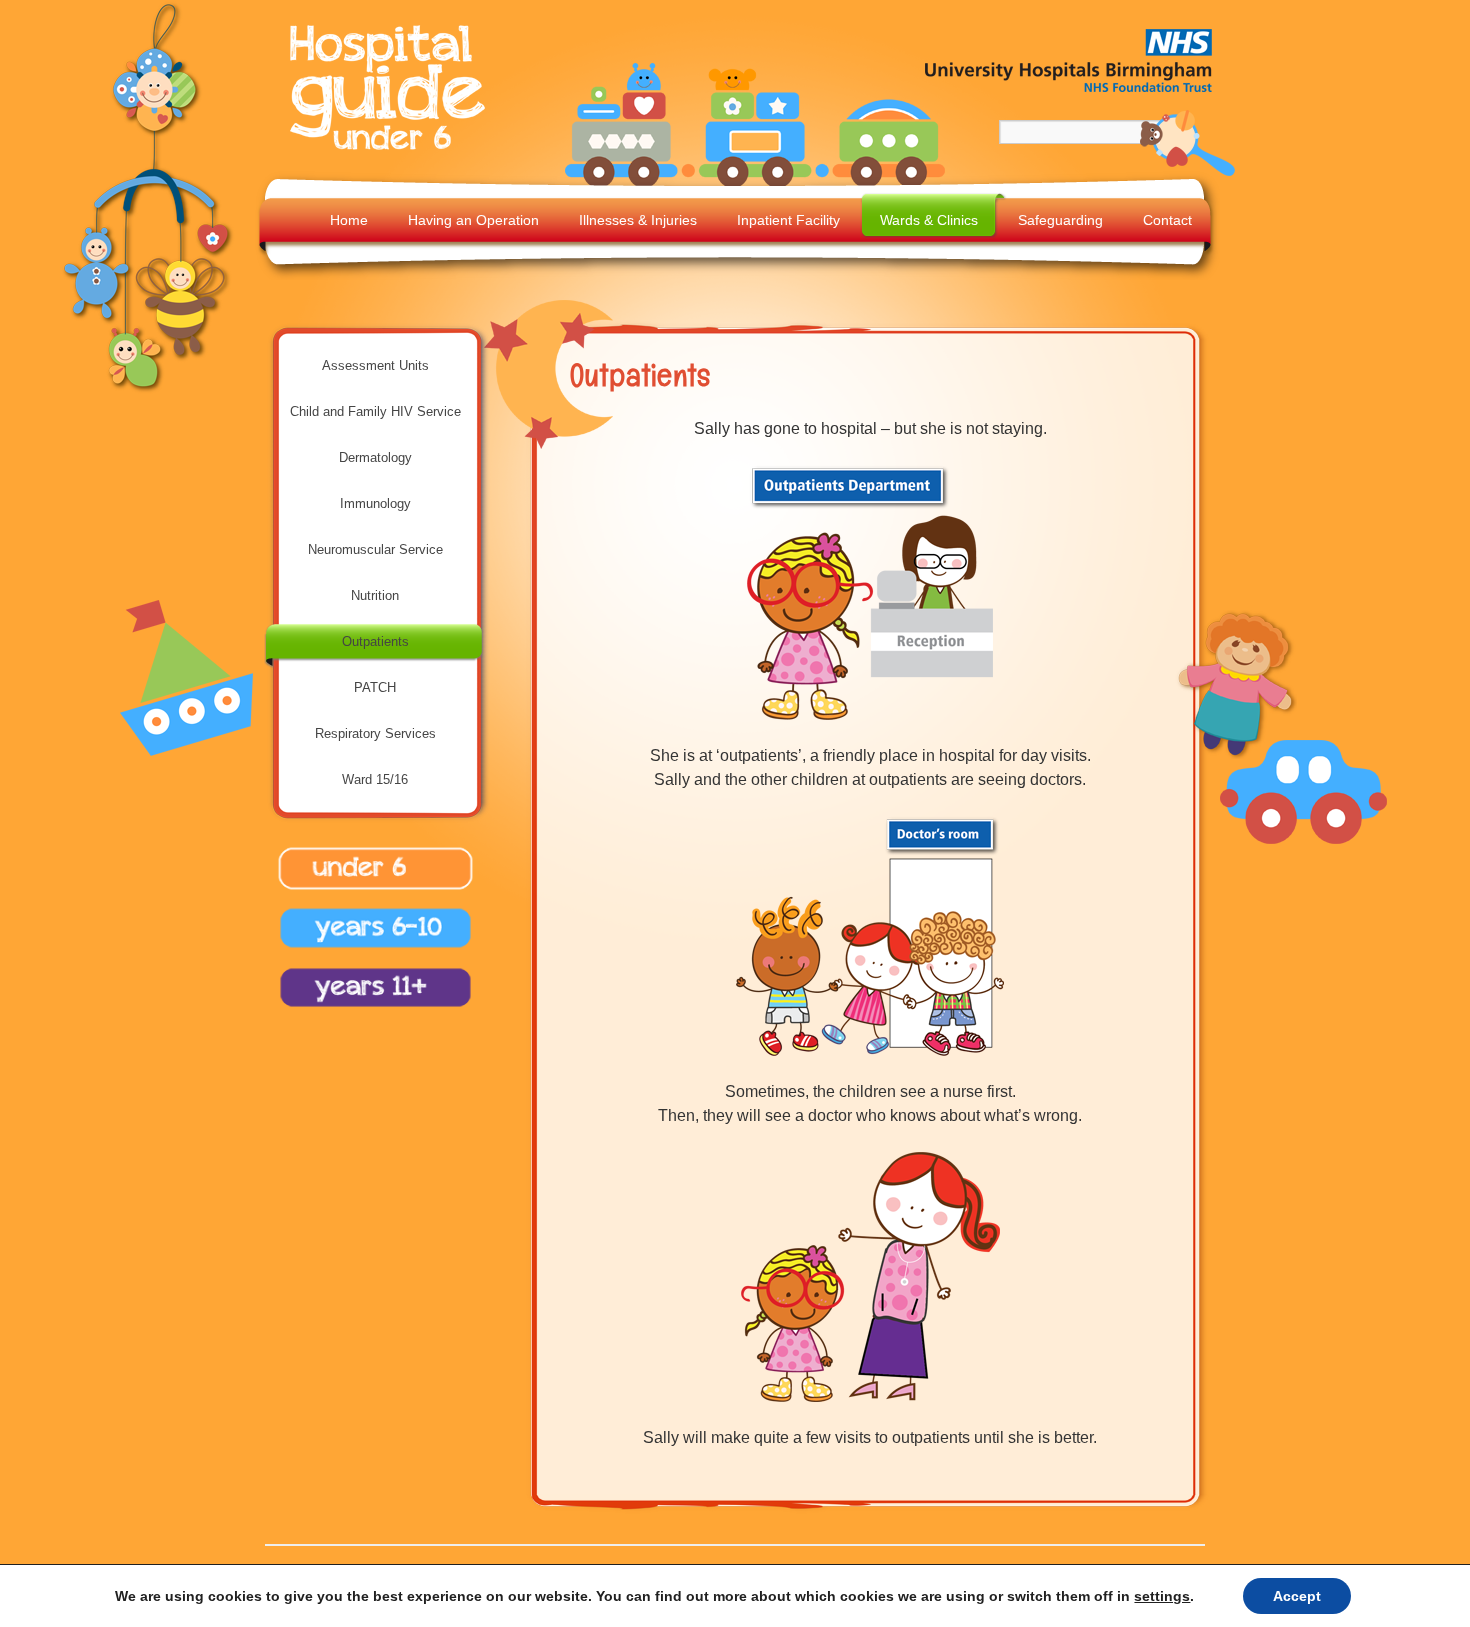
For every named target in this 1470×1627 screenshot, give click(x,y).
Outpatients (375, 641)
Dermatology (375, 457)
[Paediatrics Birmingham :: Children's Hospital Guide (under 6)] (392, 152)
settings (1162, 1596)
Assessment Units (375, 365)
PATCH (375, 687)
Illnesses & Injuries (638, 220)
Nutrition (375, 595)
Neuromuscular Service (375, 549)
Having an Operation (473, 220)
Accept (1297, 1596)
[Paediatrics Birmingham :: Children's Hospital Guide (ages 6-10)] (369, 951)
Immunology (375, 503)
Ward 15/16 (375, 779)
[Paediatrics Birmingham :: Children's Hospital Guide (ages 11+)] (369, 1010)
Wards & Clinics (929, 220)
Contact (1167, 220)
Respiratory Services (375, 733)
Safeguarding (1060, 220)
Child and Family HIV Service (375, 411)
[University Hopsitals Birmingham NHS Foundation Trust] (1070, 96)
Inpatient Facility (788, 220)
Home (349, 220)
